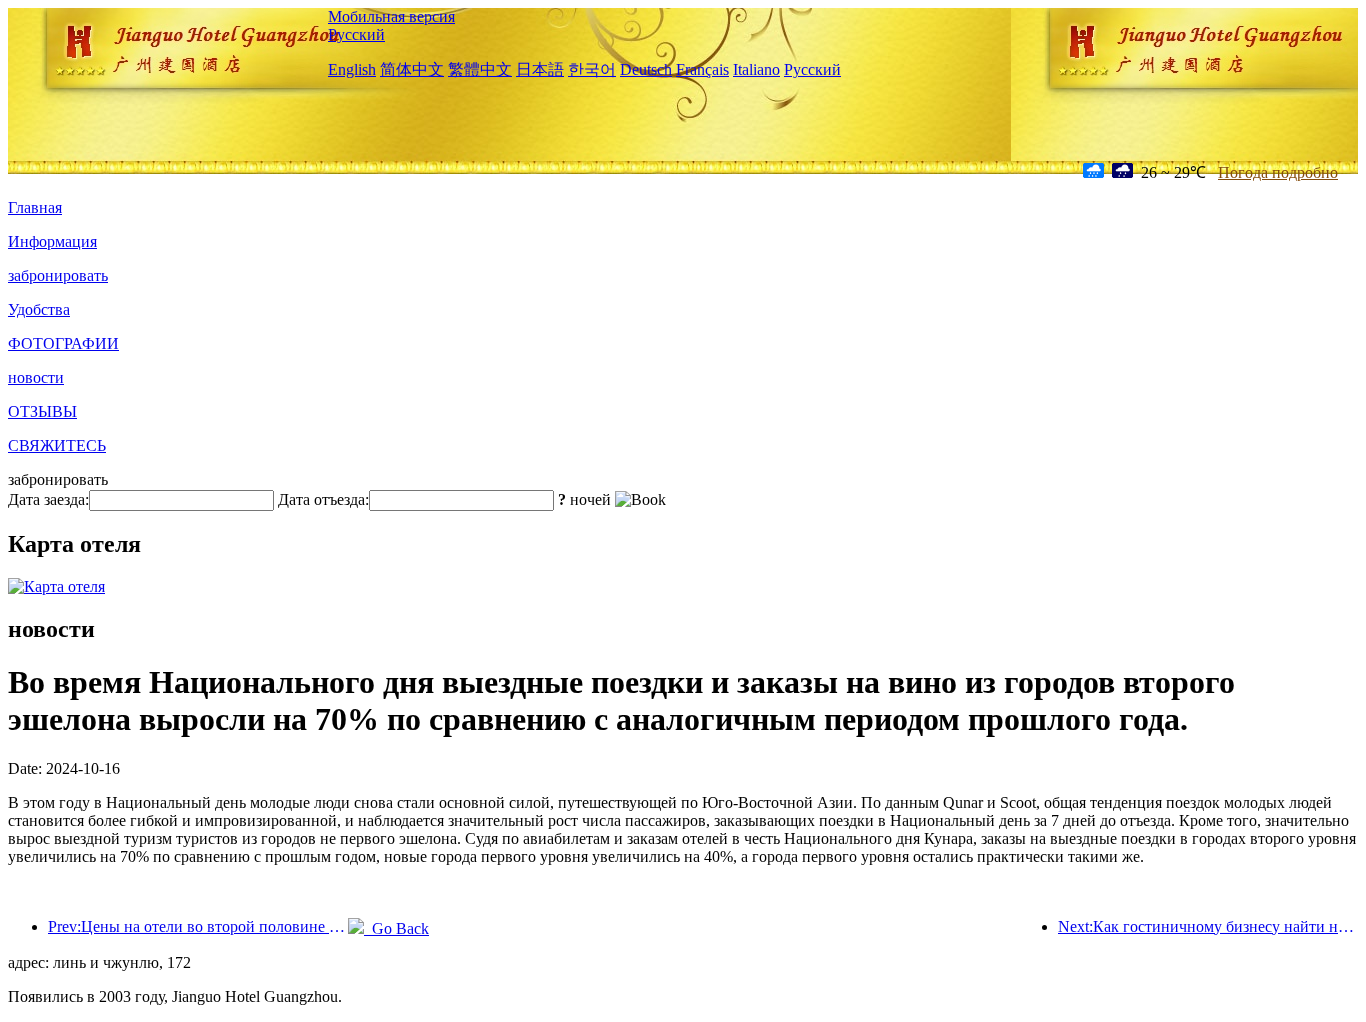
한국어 (592, 69)
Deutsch (646, 69)
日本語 (540, 69)
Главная (35, 207)
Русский (356, 34)
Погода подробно (1278, 172)
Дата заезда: (48, 499)
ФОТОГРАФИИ (63, 343)
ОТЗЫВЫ (42, 411)
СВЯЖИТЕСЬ (57, 445)
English (352, 69)
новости (36, 377)
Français (702, 69)
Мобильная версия (391, 16)
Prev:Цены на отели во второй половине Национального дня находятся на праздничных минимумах (198, 926)
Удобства (39, 309)
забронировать (58, 275)
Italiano (756, 69)
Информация (52, 241)
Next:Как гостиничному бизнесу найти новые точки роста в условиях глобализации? (1208, 926)
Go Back (396, 928)
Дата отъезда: (323, 499)
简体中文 (412, 69)
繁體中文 (480, 69)
